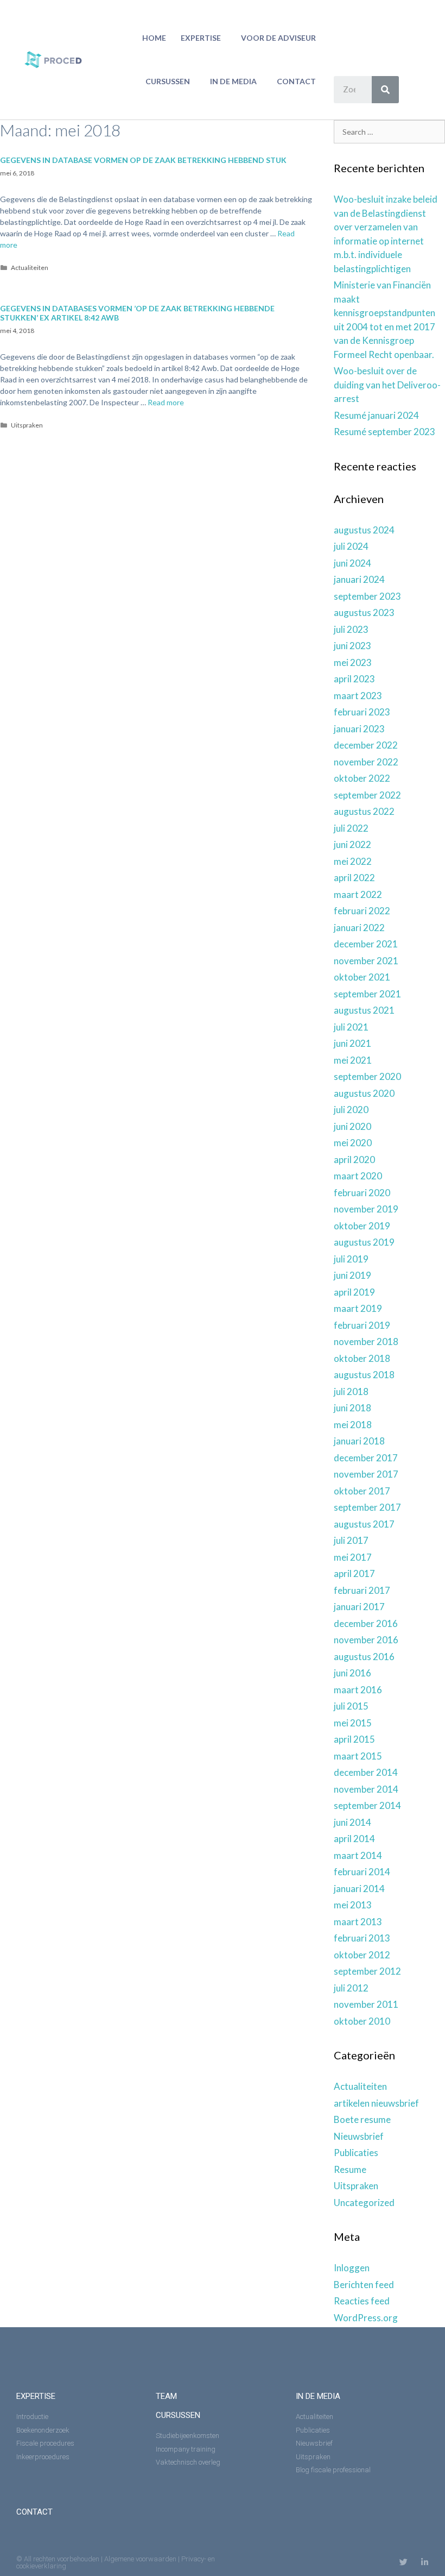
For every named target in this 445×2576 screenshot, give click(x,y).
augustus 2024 (364, 530)
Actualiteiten (30, 268)
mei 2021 (353, 1060)
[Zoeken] (385, 90)
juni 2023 (352, 646)
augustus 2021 (364, 1010)
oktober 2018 (362, 1358)
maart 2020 (358, 1176)
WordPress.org (366, 2318)
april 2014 (354, 1839)
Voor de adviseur (278, 38)
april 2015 (354, 1739)
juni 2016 (352, 1673)
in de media (233, 81)
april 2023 (354, 679)
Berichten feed (364, 2285)
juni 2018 (352, 1408)
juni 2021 (352, 1043)
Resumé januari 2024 (376, 415)
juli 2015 (351, 1706)
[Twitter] (403, 2562)
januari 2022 (359, 928)
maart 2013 (358, 1922)
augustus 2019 (364, 1242)
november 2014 (366, 1789)
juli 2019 (351, 1259)
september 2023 (367, 596)
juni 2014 (352, 1822)
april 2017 (354, 1573)
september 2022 (367, 795)
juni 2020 (352, 1126)
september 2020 (367, 1076)
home (154, 38)
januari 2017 (359, 1607)
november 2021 (366, 961)
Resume (350, 2169)
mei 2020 (353, 1143)
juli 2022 (351, 828)
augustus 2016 (364, 1657)
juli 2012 (351, 1988)
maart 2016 (358, 1690)
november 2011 (366, 2004)
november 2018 (366, 1342)
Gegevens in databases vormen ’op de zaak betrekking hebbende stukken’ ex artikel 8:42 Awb (137, 313)
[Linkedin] (425, 2562)
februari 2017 (362, 1590)
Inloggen (352, 2268)
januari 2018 (359, 1441)
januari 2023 (359, 729)
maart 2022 (358, 894)
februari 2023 (362, 712)
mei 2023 (353, 662)
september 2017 (367, 1507)
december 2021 (366, 944)
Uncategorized (364, 2203)
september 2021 (367, 994)
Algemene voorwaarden (140, 2559)
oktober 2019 (362, 1226)
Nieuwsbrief (359, 2136)
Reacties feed (362, 2301)
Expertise (201, 38)
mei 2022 (353, 861)
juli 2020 (351, 1110)
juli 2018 (351, 1391)
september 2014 (367, 1805)
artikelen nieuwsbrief (376, 2103)
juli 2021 (351, 1027)
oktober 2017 (362, 1491)
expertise (36, 2396)
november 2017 (366, 1474)
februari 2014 (362, 1872)
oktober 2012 (362, 1955)
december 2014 (366, 1772)
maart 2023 (358, 696)
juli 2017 (351, 1540)
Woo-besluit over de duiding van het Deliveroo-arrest (387, 385)
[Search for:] (389, 131)
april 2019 (354, 1292)
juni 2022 (352, 844)
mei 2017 (353, 1557)
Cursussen (168, 81)
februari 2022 (362, 911)
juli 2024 (351, 546)
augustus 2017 (364, 1524)
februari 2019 (362, 1325)
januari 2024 (359, 579)
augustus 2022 (364, 811)
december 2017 (366, 1458)
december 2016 (366, 1623)
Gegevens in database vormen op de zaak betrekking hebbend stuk (143, 160)
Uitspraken (27, 425)
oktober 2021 (362, 977)
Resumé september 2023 (384, 432)
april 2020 (354, 1160)
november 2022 (366, 762)
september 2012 (367, 1971)
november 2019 (366, 1209)
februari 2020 (362, 1193)
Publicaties (356, 2153)
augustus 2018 (364, 1375)
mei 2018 (353, 1425)
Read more (166, 402)
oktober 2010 (362, 2021)
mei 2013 (353, 1905)
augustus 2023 (364, 612)
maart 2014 (358, 1855)
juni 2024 (352, 563)
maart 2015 (358, 1756)
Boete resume (362, 2119)
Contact (296, 81)
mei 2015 (353, 1723)
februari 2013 (362, 1938)
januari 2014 (359, 1889)
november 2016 (366, 1640)
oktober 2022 (362, 778)
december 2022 (366, 745)
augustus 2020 (364, 1093)
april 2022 (354, 878)
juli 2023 (351, 629)
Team (166, 2396)
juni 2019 (352, 1275)
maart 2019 (358, 1308)
